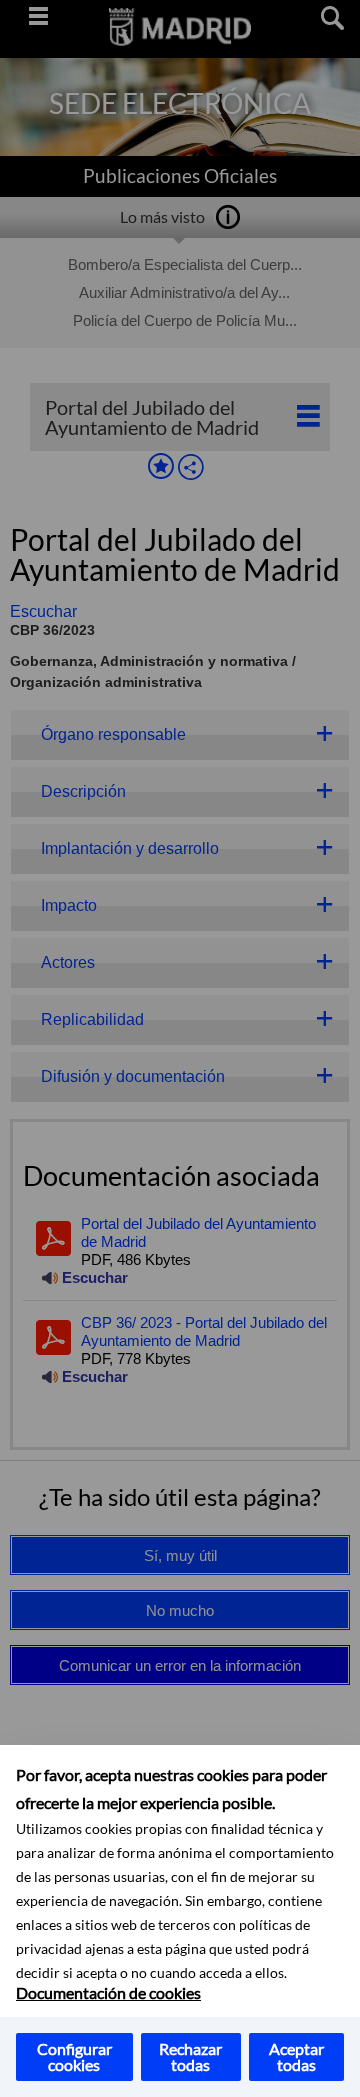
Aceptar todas (296, 2056)
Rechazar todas (190, 2056)
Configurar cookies (74, 2056)
